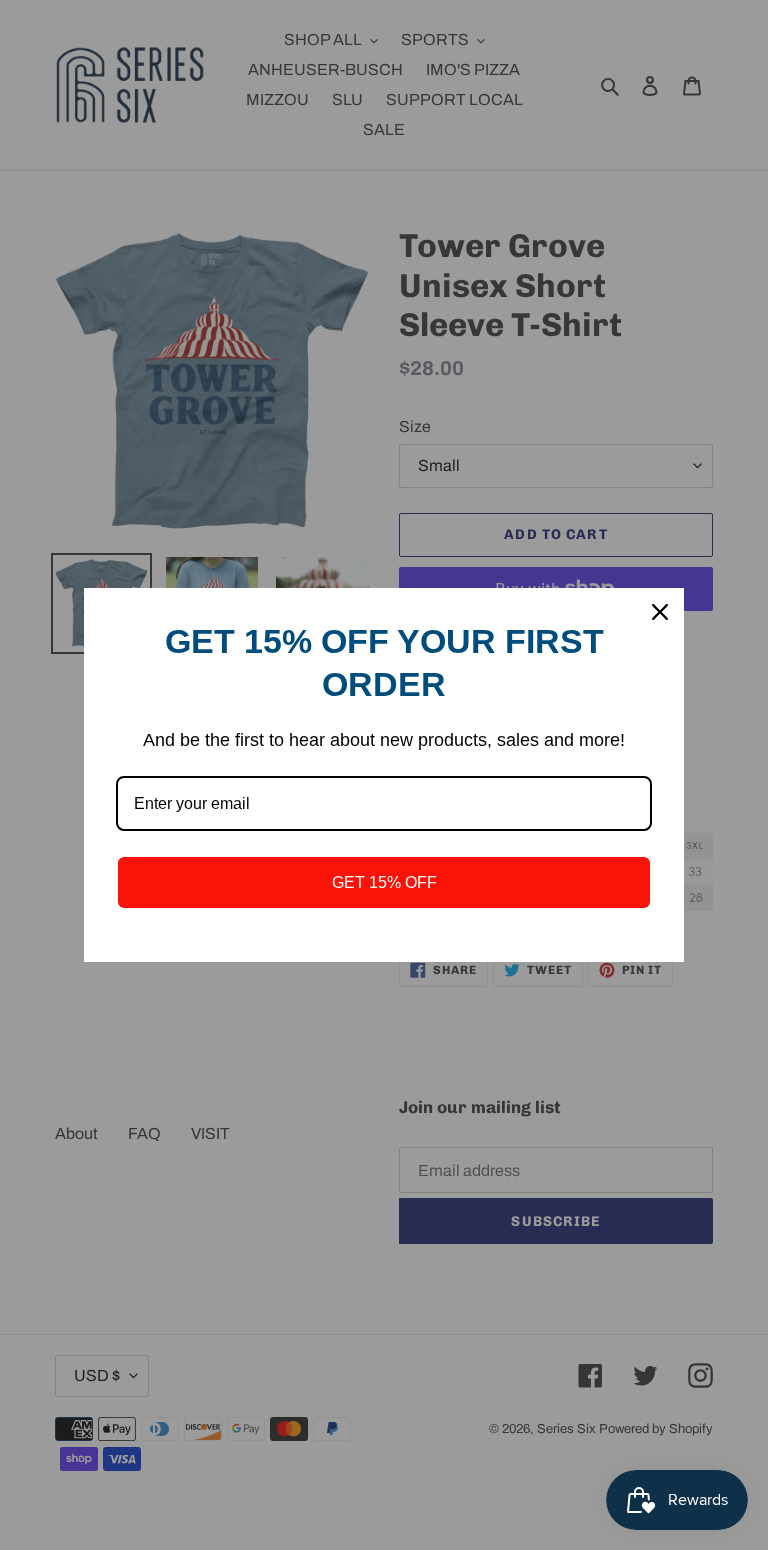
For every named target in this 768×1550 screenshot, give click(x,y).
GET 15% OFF (384, 882)
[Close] (660, 612)
